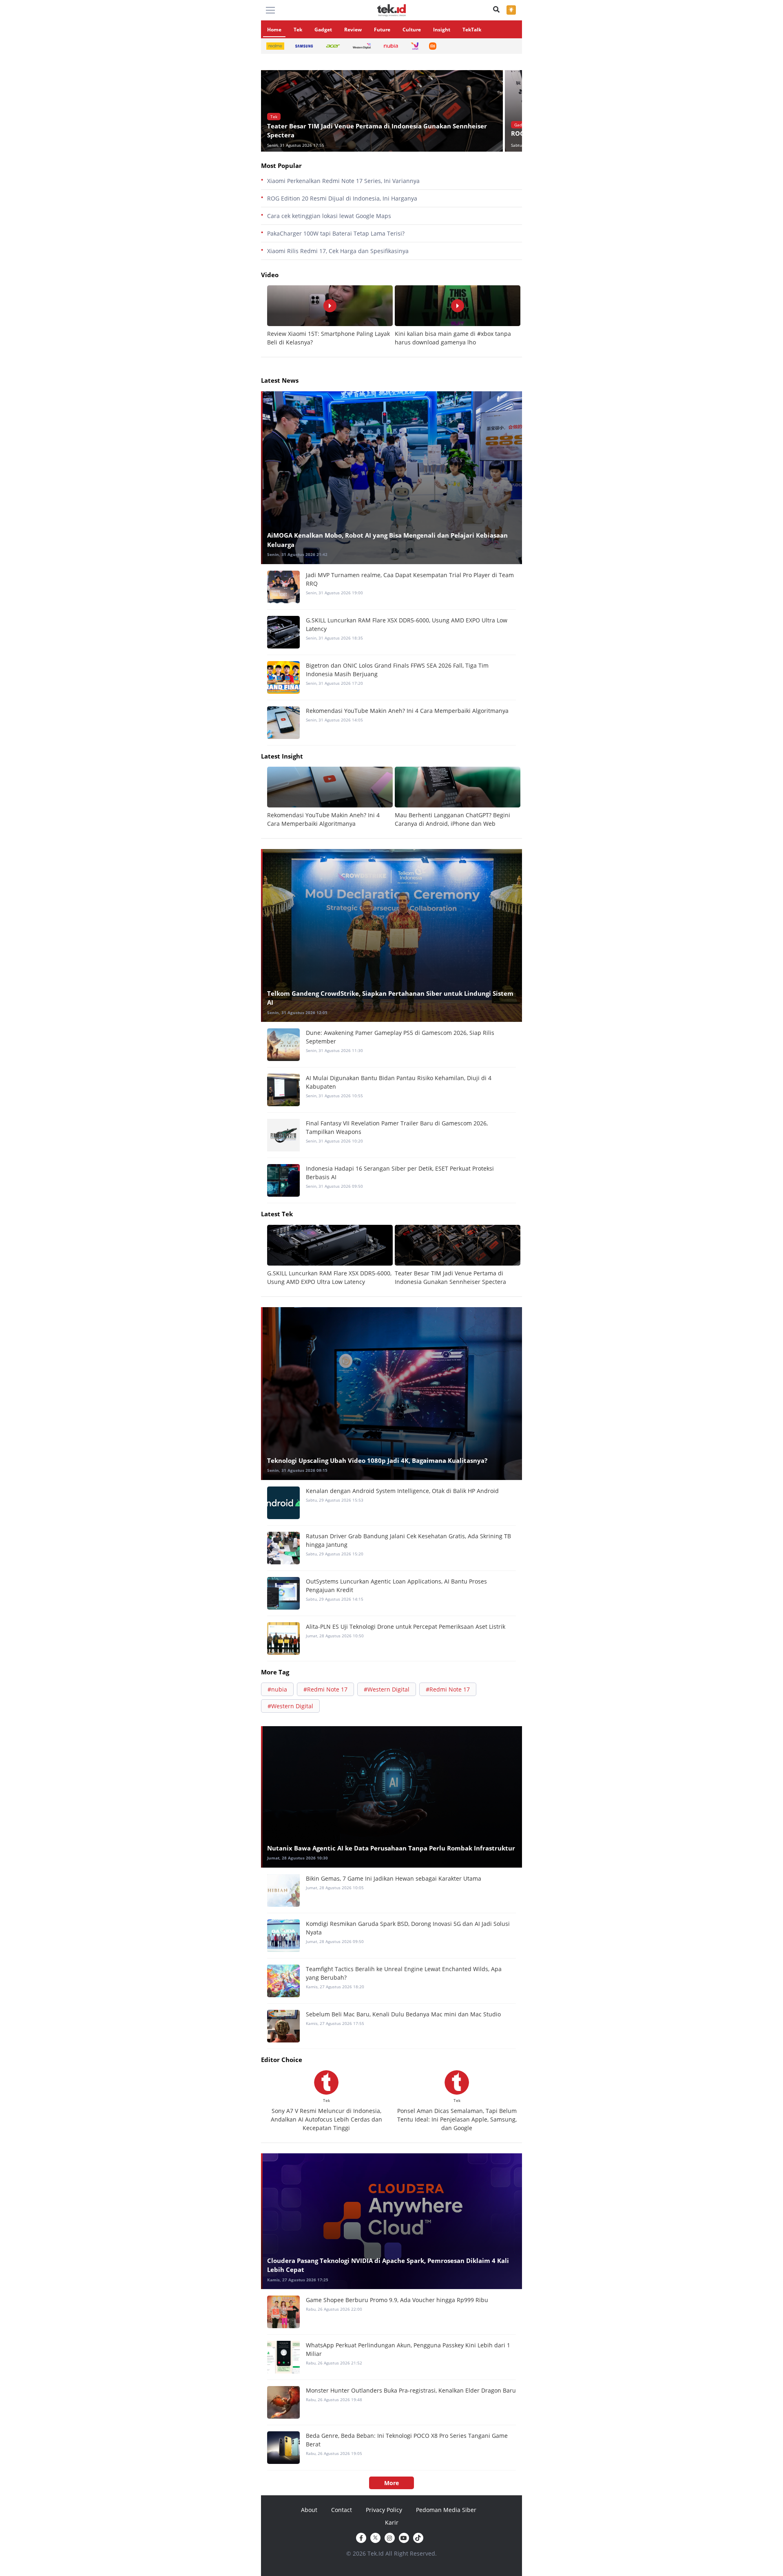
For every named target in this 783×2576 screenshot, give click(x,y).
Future (382, 30)
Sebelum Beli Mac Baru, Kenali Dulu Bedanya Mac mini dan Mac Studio (403, 2014)
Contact (342, 2510)
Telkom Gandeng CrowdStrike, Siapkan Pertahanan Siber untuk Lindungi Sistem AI (390, 998)
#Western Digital (387, 1689)
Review (353, 30)
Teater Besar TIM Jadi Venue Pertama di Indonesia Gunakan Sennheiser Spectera (377, 131)
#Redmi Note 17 (325, 1689)
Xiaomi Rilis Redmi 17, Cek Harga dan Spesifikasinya (338, 251)
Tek (298, 30)
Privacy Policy (384, 2510)
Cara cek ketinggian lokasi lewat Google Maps (329, 216)
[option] (383, 111)
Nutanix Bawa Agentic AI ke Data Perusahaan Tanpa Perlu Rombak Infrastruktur (391, 1848)
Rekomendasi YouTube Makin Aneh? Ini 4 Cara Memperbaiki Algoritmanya (407, 711)
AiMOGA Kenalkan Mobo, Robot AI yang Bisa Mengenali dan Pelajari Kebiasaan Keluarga (387, 540)
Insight (442, 30)
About (309, 2510)
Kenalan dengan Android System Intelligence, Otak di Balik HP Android (402, 1491)
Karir (392, 2522)
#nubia (277, 1689)
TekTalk (472, 30)
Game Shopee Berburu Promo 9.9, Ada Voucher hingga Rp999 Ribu (397, 2300)
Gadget (323, 30)
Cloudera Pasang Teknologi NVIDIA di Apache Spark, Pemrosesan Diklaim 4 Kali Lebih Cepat (388, 2265)
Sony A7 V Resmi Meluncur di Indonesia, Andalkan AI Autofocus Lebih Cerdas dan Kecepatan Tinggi (326, 2119)
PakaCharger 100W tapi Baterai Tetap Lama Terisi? (336, 233)
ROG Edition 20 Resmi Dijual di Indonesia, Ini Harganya (342, 198)
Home (274, 30)
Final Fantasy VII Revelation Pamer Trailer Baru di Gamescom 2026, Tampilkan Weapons (397, 1127)
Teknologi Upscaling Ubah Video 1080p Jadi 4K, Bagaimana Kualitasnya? (377, 1460)
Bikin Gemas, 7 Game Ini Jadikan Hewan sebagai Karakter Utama (394, 1878)
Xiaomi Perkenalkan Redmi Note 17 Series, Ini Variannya (343, 181)
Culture (412, 30)
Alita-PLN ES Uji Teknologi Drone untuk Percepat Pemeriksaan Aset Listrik (406, 1627)
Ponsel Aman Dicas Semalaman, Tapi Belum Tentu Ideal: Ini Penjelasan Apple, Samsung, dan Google (457, 2119)
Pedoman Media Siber (446, 2510)
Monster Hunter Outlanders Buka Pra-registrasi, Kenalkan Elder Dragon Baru (411, 2390)
